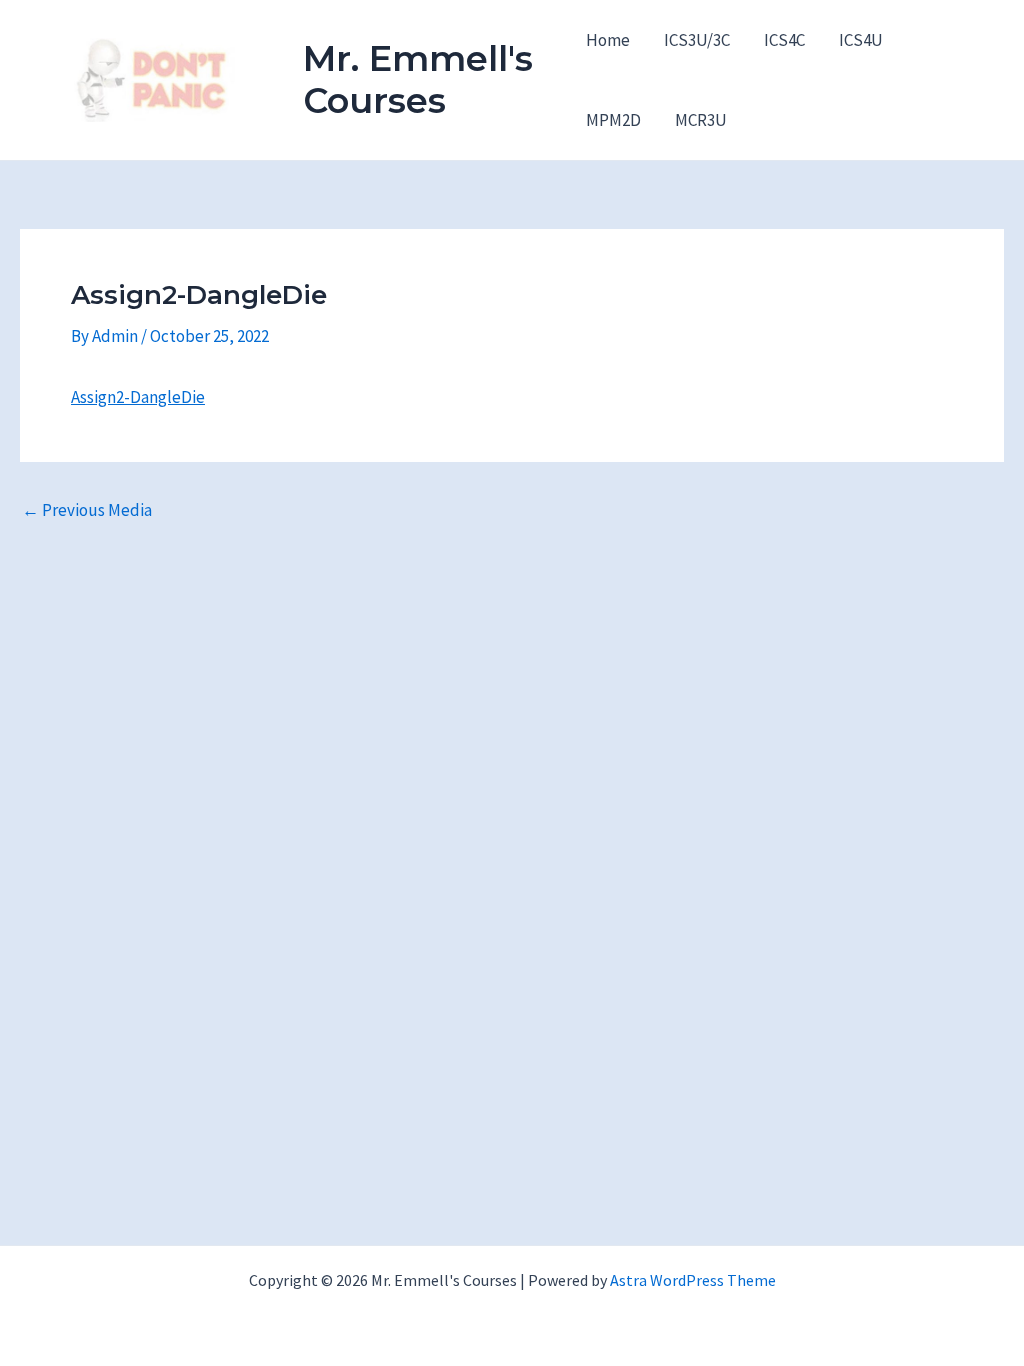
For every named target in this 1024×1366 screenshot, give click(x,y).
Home (608, 40)
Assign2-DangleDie (138, 397)
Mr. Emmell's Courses (418, 79)
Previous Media (87, 510)
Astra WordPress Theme (693, 1280)
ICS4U (861, 40)
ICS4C (784, 40)
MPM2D (613, 120)
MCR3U (701, 120)
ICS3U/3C (697, 40)
